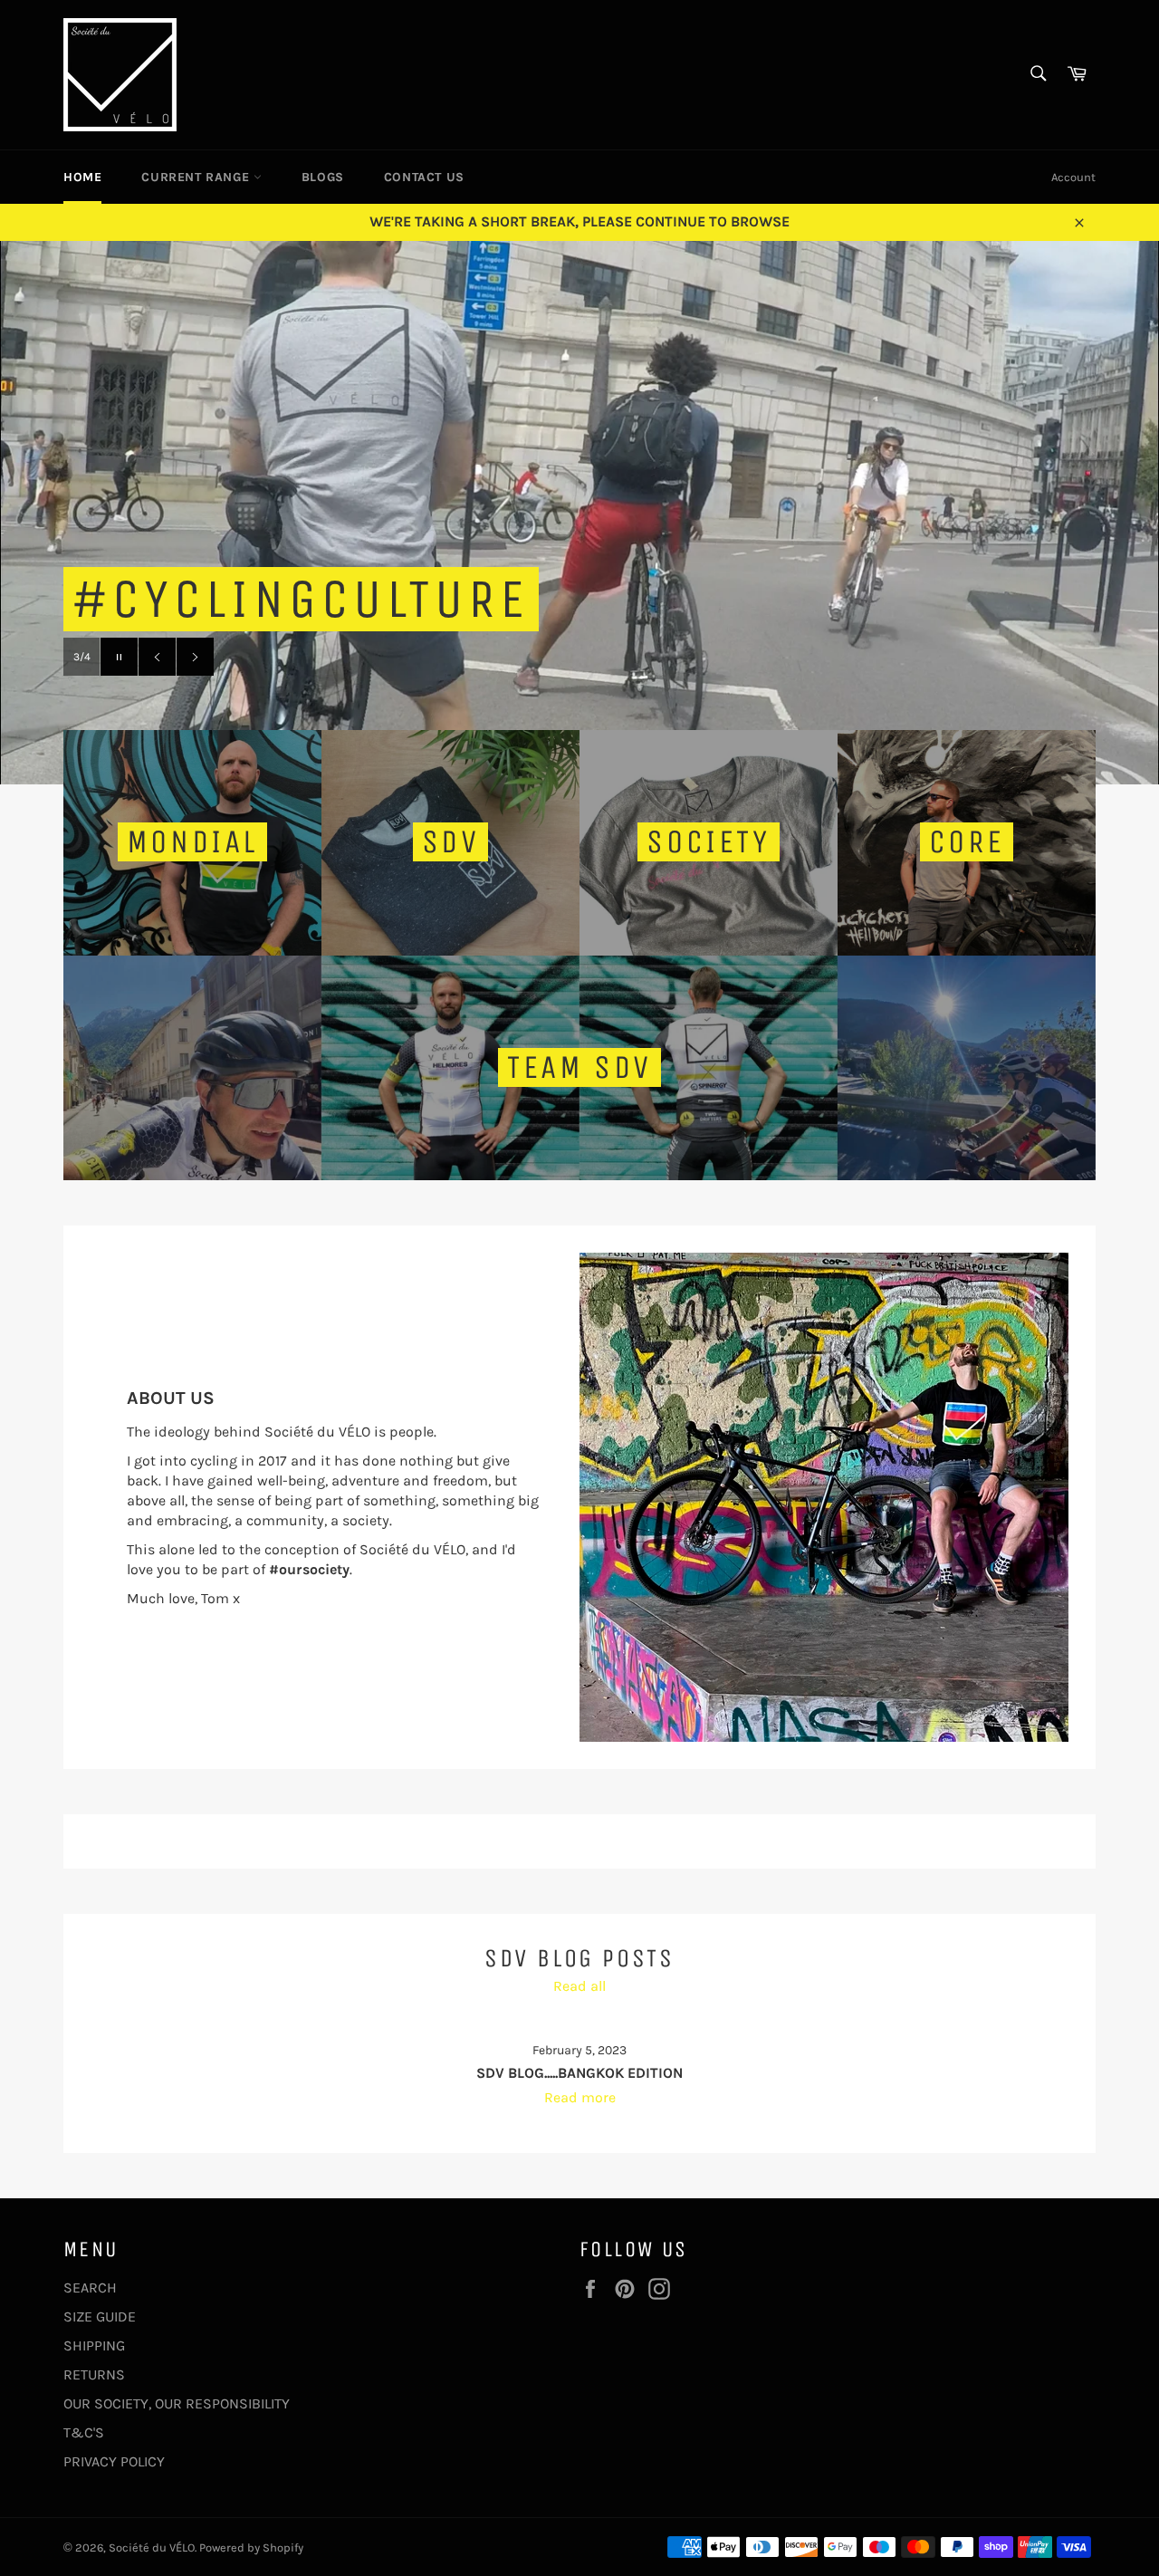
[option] (579, 513)
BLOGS (323, 177)
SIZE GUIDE (100, 2316)
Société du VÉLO (152, 2547)
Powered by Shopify (251, 2547)
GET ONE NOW (297, 656)
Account (1073, 177)
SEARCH (90, 2288)
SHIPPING (94, 2345)
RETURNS (94, 2374)
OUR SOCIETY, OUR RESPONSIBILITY (177, 2403)
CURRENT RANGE (197, 177)
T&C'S (84, 2432)
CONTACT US (424, 177)
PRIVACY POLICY (114, 2461)
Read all (579, 1986)
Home (82, 177)
